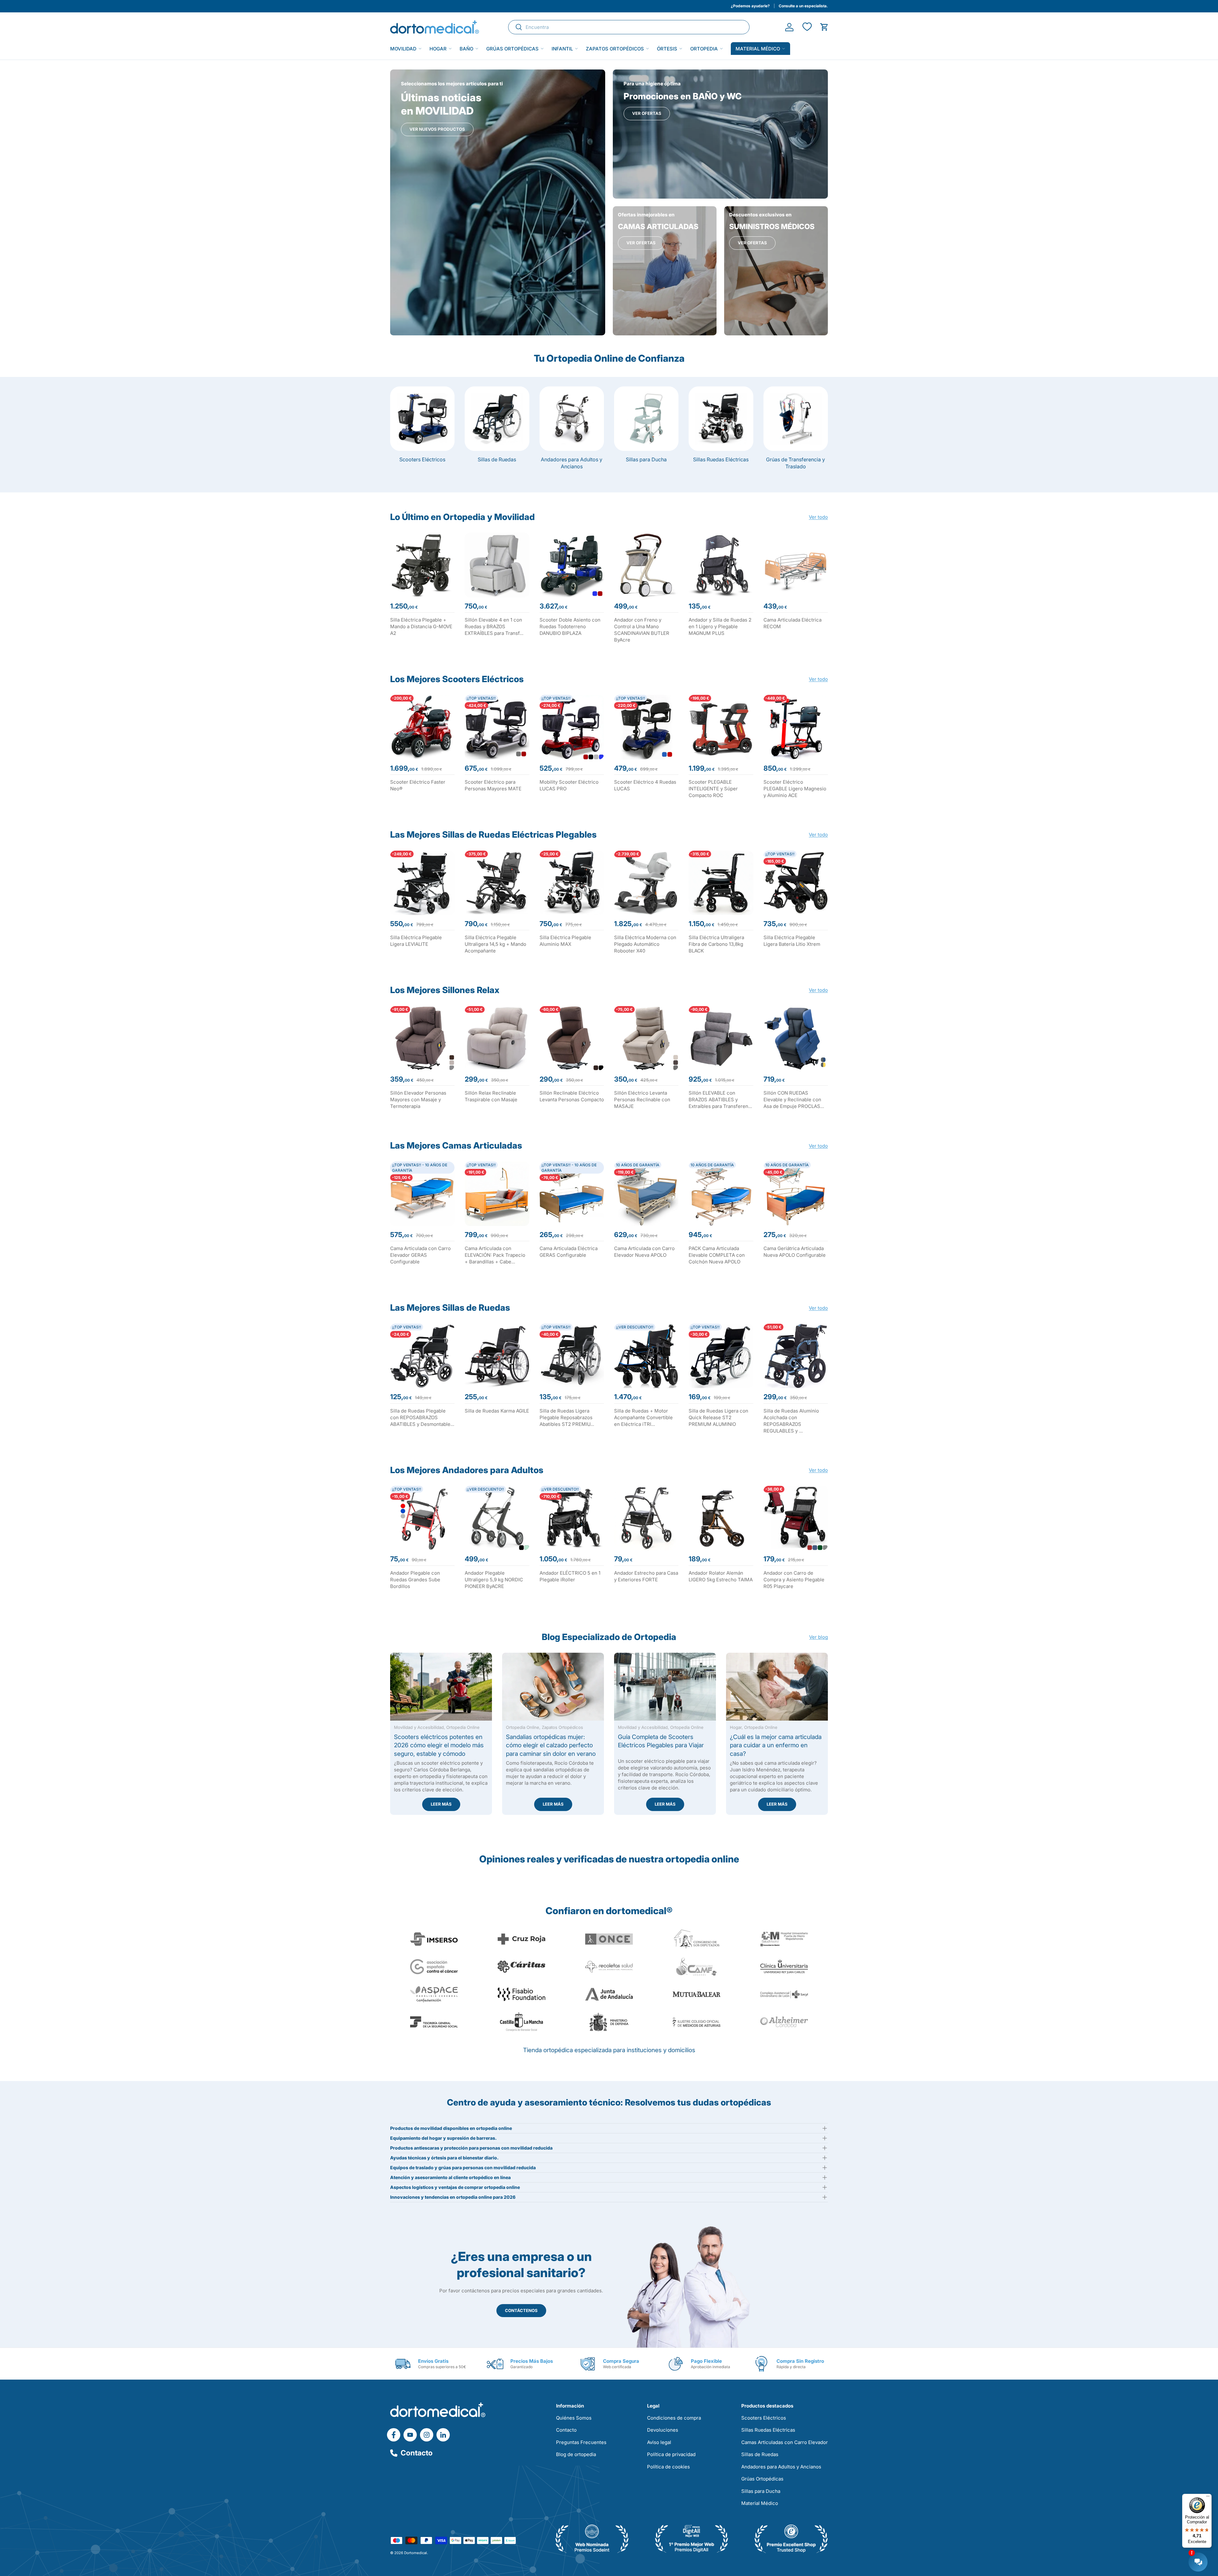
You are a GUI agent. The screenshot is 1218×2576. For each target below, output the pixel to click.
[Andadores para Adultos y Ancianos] (572, 419)
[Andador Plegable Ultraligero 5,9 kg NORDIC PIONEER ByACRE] (497, 1518)
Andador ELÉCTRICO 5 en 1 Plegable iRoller (570, 1576)
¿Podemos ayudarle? (750, 6)
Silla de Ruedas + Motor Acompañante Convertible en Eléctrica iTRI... (643, 1417)
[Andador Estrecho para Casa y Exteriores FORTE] (646, 1518)
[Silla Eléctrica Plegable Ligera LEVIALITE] (422, 883)
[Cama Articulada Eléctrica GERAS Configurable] (572, 1194)
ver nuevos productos (437, 129)
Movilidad (403, 49)
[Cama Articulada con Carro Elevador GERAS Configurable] (422, 1194)
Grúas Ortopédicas (512, 49)
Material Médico (760, 2503)
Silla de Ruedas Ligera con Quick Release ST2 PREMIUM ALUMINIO (718, 1417)
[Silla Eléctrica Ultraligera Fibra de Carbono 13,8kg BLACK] (721, 883)
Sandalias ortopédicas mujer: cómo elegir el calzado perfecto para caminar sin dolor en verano (551, 1745)
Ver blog (819, 1637)
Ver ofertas (647, 113)
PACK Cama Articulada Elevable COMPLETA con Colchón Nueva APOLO (717, 1255)
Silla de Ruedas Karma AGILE (497, 1411)
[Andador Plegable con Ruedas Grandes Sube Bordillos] (422, 1518)
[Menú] (1208, 2498)
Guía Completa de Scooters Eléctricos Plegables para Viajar (661, 1741)
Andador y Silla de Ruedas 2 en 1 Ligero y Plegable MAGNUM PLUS (720, 626)
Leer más (441, 1804)
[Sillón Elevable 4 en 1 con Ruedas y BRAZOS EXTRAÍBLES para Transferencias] (497, 565)
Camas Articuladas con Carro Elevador (785, 2442)
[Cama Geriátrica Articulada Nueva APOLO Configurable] (796, 1194)
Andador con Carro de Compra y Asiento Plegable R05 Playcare (794, 1580)
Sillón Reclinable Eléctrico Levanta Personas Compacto (572, 1096)
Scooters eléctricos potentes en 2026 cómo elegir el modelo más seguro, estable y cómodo (439, 1745)
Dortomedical (416, 2553)
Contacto (417, 2453)
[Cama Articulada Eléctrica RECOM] (796, 565)
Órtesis (667, 49)
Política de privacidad (671, 2454)
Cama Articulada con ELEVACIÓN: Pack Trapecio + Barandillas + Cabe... (495, 1255)
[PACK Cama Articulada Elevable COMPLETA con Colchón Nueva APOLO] (721, 1194)
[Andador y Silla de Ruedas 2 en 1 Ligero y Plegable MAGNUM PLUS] (721, 565)
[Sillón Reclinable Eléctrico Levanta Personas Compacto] (572, 1038)
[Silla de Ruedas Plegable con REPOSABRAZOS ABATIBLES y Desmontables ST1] (422, 1356)
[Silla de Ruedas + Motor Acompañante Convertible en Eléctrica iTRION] (646, 1356)
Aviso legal (659, 2442)
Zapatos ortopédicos (615, 49)
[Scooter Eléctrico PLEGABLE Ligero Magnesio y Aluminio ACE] (796, 727)
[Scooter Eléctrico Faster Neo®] (422, 727)
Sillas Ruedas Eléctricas (721, 459)
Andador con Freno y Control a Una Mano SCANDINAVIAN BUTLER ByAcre (642, 630)
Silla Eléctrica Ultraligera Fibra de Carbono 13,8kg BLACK (716, 944)
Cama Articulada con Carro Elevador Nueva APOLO (644, 1252)
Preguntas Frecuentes (581, 2442)
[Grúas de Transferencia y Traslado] (796, 419)
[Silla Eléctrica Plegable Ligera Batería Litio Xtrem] (796, 883)
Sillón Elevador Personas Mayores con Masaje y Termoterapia (418, 1100)
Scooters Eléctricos (422, 459)
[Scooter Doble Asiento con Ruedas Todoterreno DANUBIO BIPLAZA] (572, 565)
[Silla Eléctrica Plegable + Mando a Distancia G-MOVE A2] (422, 565)
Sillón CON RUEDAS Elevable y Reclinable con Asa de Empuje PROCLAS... (794, 1100)
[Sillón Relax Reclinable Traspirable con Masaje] (497, 1038)
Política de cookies (668, 2467)
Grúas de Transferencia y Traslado (796, 463)
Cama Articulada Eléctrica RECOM (792, 623)
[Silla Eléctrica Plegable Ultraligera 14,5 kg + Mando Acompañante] (497, 883)
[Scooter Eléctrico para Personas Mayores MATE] (497, 727)
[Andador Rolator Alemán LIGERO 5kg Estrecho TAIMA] (721, 1518)
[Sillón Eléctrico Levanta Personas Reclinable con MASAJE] (646, 1038)
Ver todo (818, 517)
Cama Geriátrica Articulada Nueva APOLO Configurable (795, 1252)
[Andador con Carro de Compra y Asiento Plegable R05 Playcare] (796, 1518)
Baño (466, 49)
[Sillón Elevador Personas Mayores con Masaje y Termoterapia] (422, 1038)
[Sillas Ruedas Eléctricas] (721, 419)
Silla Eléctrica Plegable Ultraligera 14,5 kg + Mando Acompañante (495, 944)
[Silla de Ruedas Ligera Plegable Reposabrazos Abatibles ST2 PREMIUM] (572, 1356)
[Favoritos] (807, 27)
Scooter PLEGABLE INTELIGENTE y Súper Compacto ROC (713, 789)
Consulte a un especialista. (803, 6)
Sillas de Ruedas (497, 459)
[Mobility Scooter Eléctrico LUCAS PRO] (572, 727)
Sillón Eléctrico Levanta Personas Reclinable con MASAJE (642, 1100)
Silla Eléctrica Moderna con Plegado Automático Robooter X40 (645, 944)
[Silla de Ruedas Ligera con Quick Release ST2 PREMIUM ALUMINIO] (721, 1356)
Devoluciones (663, 2430)
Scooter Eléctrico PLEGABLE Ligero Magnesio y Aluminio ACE (795, 789)
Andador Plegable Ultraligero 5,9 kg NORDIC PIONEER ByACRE (494, 1580)
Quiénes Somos (574, 2418)
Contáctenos (521, 2310)
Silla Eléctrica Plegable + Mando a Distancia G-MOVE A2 (421, 626)
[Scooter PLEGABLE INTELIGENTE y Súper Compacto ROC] (721, 727)
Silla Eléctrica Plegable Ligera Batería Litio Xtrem (792, 941)
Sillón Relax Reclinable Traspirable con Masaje (491, 1096)
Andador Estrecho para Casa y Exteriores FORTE (646, 1576)
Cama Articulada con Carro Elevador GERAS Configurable (420, 1255)
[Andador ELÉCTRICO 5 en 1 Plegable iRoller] (572, 1518)
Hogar (438, 49)
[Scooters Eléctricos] (422, 419)
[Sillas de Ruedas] (497, 419)
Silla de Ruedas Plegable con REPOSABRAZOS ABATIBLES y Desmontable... (422, 1417)
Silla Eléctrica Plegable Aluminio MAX (565, 941)
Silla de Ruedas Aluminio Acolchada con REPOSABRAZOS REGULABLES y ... (791, 1421)
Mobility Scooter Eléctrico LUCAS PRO (569, 785)
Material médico (758, 49)
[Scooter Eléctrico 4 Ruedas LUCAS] (646, 727)
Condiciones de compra (674, 2418)
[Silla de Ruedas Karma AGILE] (497, 1356)
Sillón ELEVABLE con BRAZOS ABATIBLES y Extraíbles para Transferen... (720, 1100)
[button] (824, 27)
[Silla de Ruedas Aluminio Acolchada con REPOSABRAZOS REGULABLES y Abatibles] (796, 1356)
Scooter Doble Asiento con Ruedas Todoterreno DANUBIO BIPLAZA (570, 626)
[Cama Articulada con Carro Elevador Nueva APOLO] (646, 1194)
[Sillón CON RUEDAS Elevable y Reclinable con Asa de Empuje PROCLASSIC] (796, 1038)
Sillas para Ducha (646, 459)
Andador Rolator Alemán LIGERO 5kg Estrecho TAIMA (721, 1576)
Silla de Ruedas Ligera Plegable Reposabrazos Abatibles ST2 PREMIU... (567, 1417)
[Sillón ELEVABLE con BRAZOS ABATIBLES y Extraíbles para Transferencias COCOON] (721, 1038)
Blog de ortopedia (576, 2454)
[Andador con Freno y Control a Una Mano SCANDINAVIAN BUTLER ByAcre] (646, 565)
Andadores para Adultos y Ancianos (572, 463)
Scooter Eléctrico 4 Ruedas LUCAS (645, 785)
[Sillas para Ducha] (646, 419)
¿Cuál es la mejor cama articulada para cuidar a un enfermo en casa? (776, 1745)
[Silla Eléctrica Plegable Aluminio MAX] (572, 883)
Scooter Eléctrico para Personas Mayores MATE (493, 785)
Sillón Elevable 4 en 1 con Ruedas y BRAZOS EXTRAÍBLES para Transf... (494, 626)
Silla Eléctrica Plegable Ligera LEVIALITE (416, 941)
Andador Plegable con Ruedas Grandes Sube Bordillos (415, 1580)
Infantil (562, 49)
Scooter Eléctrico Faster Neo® (418, 785)
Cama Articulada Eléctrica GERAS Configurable (569, 1252)
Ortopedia (704, 49)
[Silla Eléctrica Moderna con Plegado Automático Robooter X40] (646, 883)
